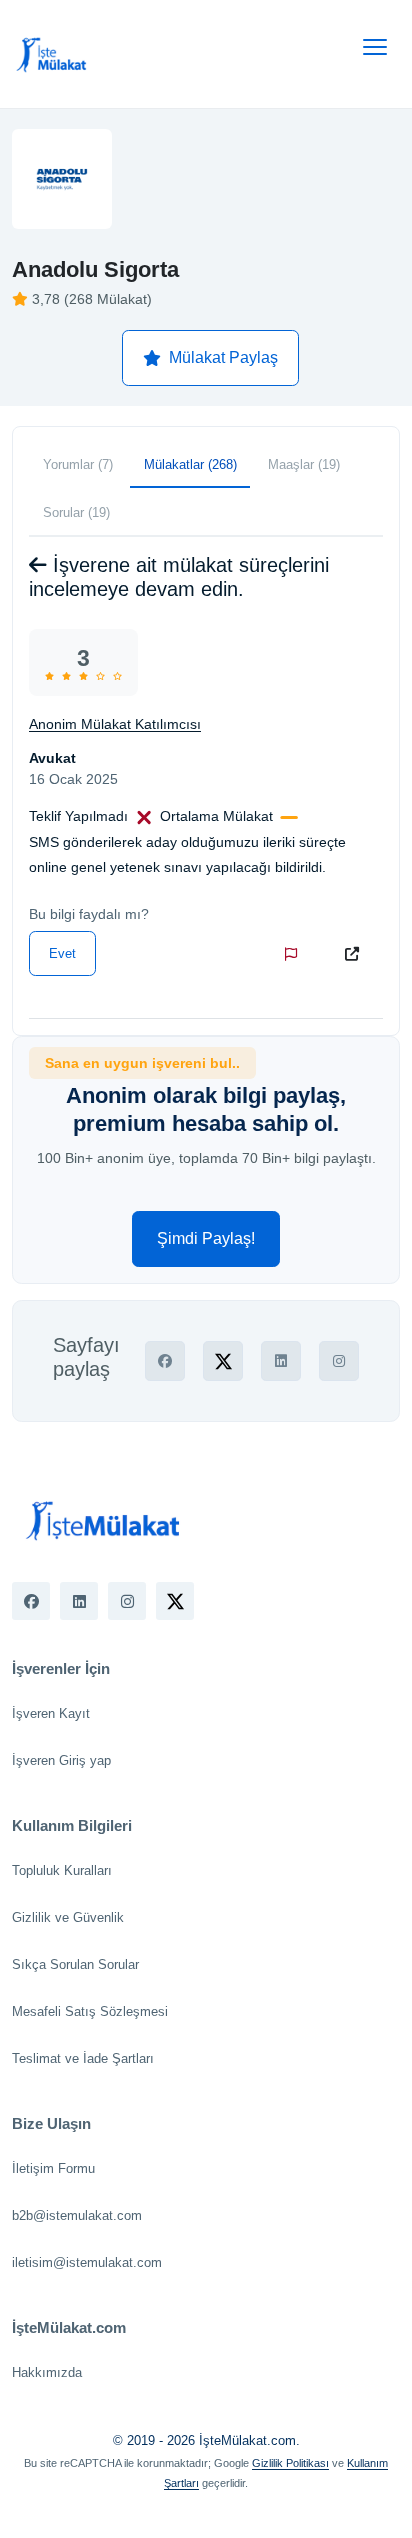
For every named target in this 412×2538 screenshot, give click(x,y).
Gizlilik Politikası (290, 2463)
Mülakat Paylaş (223, 357)
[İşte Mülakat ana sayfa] (52, 54)
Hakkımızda (47, 2372)
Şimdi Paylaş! (206, 1238)
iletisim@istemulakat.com (87, 2262)
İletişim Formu (53, 2168)
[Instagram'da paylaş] (339, 1361)
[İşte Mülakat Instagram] (127, 1601)
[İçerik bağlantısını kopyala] (356, 954)
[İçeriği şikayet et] (295, 954)
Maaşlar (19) (304, 464)
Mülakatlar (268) (190, 464)
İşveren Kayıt (51, 1713)
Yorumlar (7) (78, 464)
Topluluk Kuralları (62, 1870)
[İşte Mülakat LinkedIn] (79, 1601)
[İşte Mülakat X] (175, 1601)
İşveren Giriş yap (61, 1760)
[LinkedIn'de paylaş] (281, 1361)
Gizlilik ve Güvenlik (68, 1917)
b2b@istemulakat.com (77, 2215)
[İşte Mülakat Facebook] (31, 1601)
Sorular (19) (76, 512)
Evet (62, 953)
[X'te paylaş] (223, 1361)
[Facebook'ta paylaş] (165, 1361)
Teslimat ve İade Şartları (83, 2058)
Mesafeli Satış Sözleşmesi (90, 2011)
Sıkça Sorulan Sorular (75, 1964)
